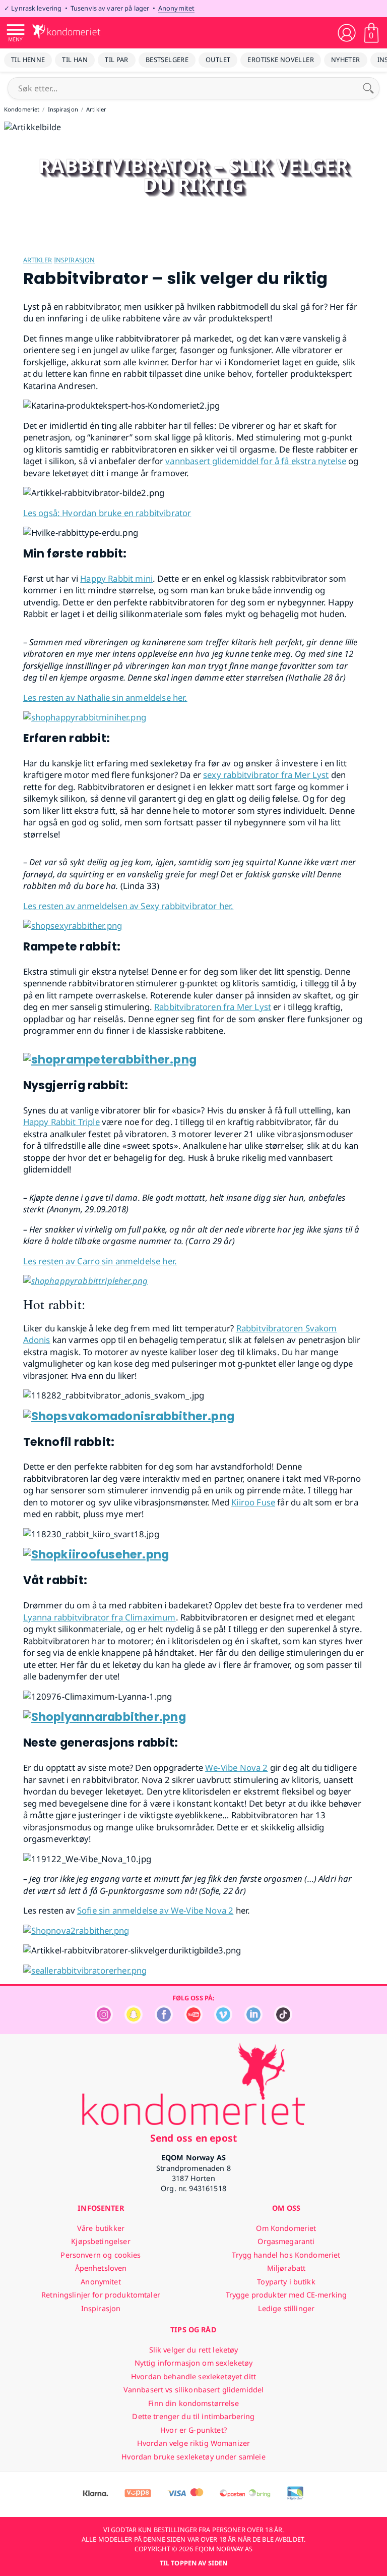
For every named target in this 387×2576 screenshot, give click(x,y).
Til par (117, 60)
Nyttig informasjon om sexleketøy (194, 2363)
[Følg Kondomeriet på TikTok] (283, 2021)
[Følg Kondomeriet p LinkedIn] (253, 2021)
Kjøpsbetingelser (101, 2241)
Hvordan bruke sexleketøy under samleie (193, 2457)
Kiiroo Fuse (253, 1502)
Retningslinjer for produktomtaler (101, 2295)
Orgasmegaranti (286, 2241)
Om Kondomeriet (286, 2228)
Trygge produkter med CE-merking (286, 2295)
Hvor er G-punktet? (193, 2430)
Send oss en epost (193, 2138)
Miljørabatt (286, 2268)
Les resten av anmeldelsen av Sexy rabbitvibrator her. (128, 906)
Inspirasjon (74, 260)
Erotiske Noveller (281, 60)
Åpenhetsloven (101, 2268)
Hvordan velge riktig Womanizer (193, 2443)
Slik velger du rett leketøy (194, 2350)
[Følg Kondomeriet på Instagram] (104, 2021)
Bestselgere (167, 60)
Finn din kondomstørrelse (193, 2403)
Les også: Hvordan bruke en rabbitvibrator (107, 513)
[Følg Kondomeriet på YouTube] (193, 2021)
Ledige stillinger (286, 2308)
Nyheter (346, 60)
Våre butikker (101, 2228)
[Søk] (368, 88)
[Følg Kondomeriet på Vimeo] (223, 2021)
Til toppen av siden (193, 2563)
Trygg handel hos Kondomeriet (286, 2255)
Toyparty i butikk (286, 2282)
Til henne (28, 60)
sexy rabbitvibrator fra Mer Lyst (266, 775)
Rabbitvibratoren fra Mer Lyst (213, 1007)
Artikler (38, 260)
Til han (75, 60)
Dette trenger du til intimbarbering (193, 2416)
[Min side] (347, 33)
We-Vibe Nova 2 (236, 1768)
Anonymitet (176, 8)
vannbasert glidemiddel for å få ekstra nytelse (256, 461)
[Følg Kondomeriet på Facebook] (164, 2021)
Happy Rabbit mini (116, 578)
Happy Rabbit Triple (61, 1122)
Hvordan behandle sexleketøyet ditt (193, 2376)
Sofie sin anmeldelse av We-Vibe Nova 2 (155, 1910)
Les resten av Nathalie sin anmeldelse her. (105, 697)
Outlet (218, 60)
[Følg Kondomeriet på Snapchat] (134, 2021)
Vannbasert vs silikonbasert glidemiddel (194, 2390)
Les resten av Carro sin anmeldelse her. (100, 1261)
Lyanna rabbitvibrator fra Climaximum (100, 1617)
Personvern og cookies (101, 2255)
